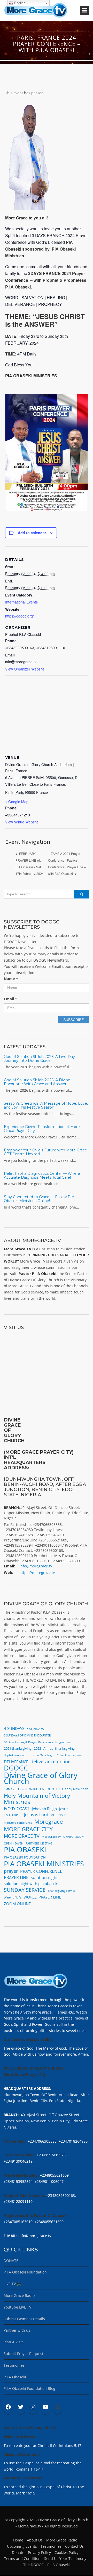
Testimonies (14, 2365)
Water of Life (13, 1897)
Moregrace (49, 1822)
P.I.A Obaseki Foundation (25, 2272)
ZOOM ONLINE (17, 1904)
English (19, 3)
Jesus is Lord (36, 1815)
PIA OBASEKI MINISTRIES (44, 1864)
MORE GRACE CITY (28, 1829)
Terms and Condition (22, 2558)
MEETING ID (59, 1815)
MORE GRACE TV (22, 1836)
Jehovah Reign (44, 1809)
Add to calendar (32, 533)
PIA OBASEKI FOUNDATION (25, 1857)
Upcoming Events (22, 2546)
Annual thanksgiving (59, 1748)
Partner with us (17, 2330)
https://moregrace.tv (37, 1572)
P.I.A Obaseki (15, 2377)
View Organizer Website (25, 669)
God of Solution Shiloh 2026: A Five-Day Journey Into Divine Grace (39, 1059)
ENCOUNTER (50, 1789)
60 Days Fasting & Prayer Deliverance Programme (37, 1742)
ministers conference (18, 1823)
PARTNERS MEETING (39, 1843)
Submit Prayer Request (24, 2354)
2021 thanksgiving (18, 1748)
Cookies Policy (67, 2552)
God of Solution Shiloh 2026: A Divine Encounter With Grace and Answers (37, 1082)
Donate (18, 2552)
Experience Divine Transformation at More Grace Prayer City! (42, 1129)
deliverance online (51, 1762)
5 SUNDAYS (35, 1729)
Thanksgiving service (62, 1891)
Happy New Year (75, 1789)
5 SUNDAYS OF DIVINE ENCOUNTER (27, 1735)
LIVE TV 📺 (12, 2284)
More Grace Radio (19, 2295)
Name (11, 979)
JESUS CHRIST (13, 1815)
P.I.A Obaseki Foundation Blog (29, 2388)
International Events (21, 602)
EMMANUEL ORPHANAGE (21, 1789)
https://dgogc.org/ (20, 616)
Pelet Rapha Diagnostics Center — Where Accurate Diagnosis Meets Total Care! (42, 1175)
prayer (11, 1871)
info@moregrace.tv (36, 1566)
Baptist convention (17, 1755)
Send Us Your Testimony (65, 2558)
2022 (37, 1748)
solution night (44, 1877)
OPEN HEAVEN (14, 1843)
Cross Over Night (43, 1755)
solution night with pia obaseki (31, 1883)
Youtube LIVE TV (17, 2307)
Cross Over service (69, 1755)
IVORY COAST (17, 1809)
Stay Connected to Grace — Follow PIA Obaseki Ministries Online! (39, 1199)
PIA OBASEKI (25, 1850)
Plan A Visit (13, 2342)
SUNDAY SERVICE (25, 1890)
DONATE (11, 2261)
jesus (64, 1809)
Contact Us (74, 2546)
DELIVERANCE (16, 1762)
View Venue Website (22, 822)
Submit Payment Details (24, 2319)
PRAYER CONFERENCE (41, 1871)
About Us (35, 2540)
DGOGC (16, 1768)
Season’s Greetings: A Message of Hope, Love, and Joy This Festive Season (46, 1105)
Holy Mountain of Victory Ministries (37, 1799)
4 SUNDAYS (14, 1728)
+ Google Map (17, 802)
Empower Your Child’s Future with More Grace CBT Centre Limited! (45, 1152)
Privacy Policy (39, 2552)
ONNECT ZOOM (74, 1837)
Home (18, 2540)
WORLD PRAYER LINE (42, 1897)
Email (10, 999)
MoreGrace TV (51, 1837)
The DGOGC (33, 2565)
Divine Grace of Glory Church (41, 1779)
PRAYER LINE (16, 1877)
